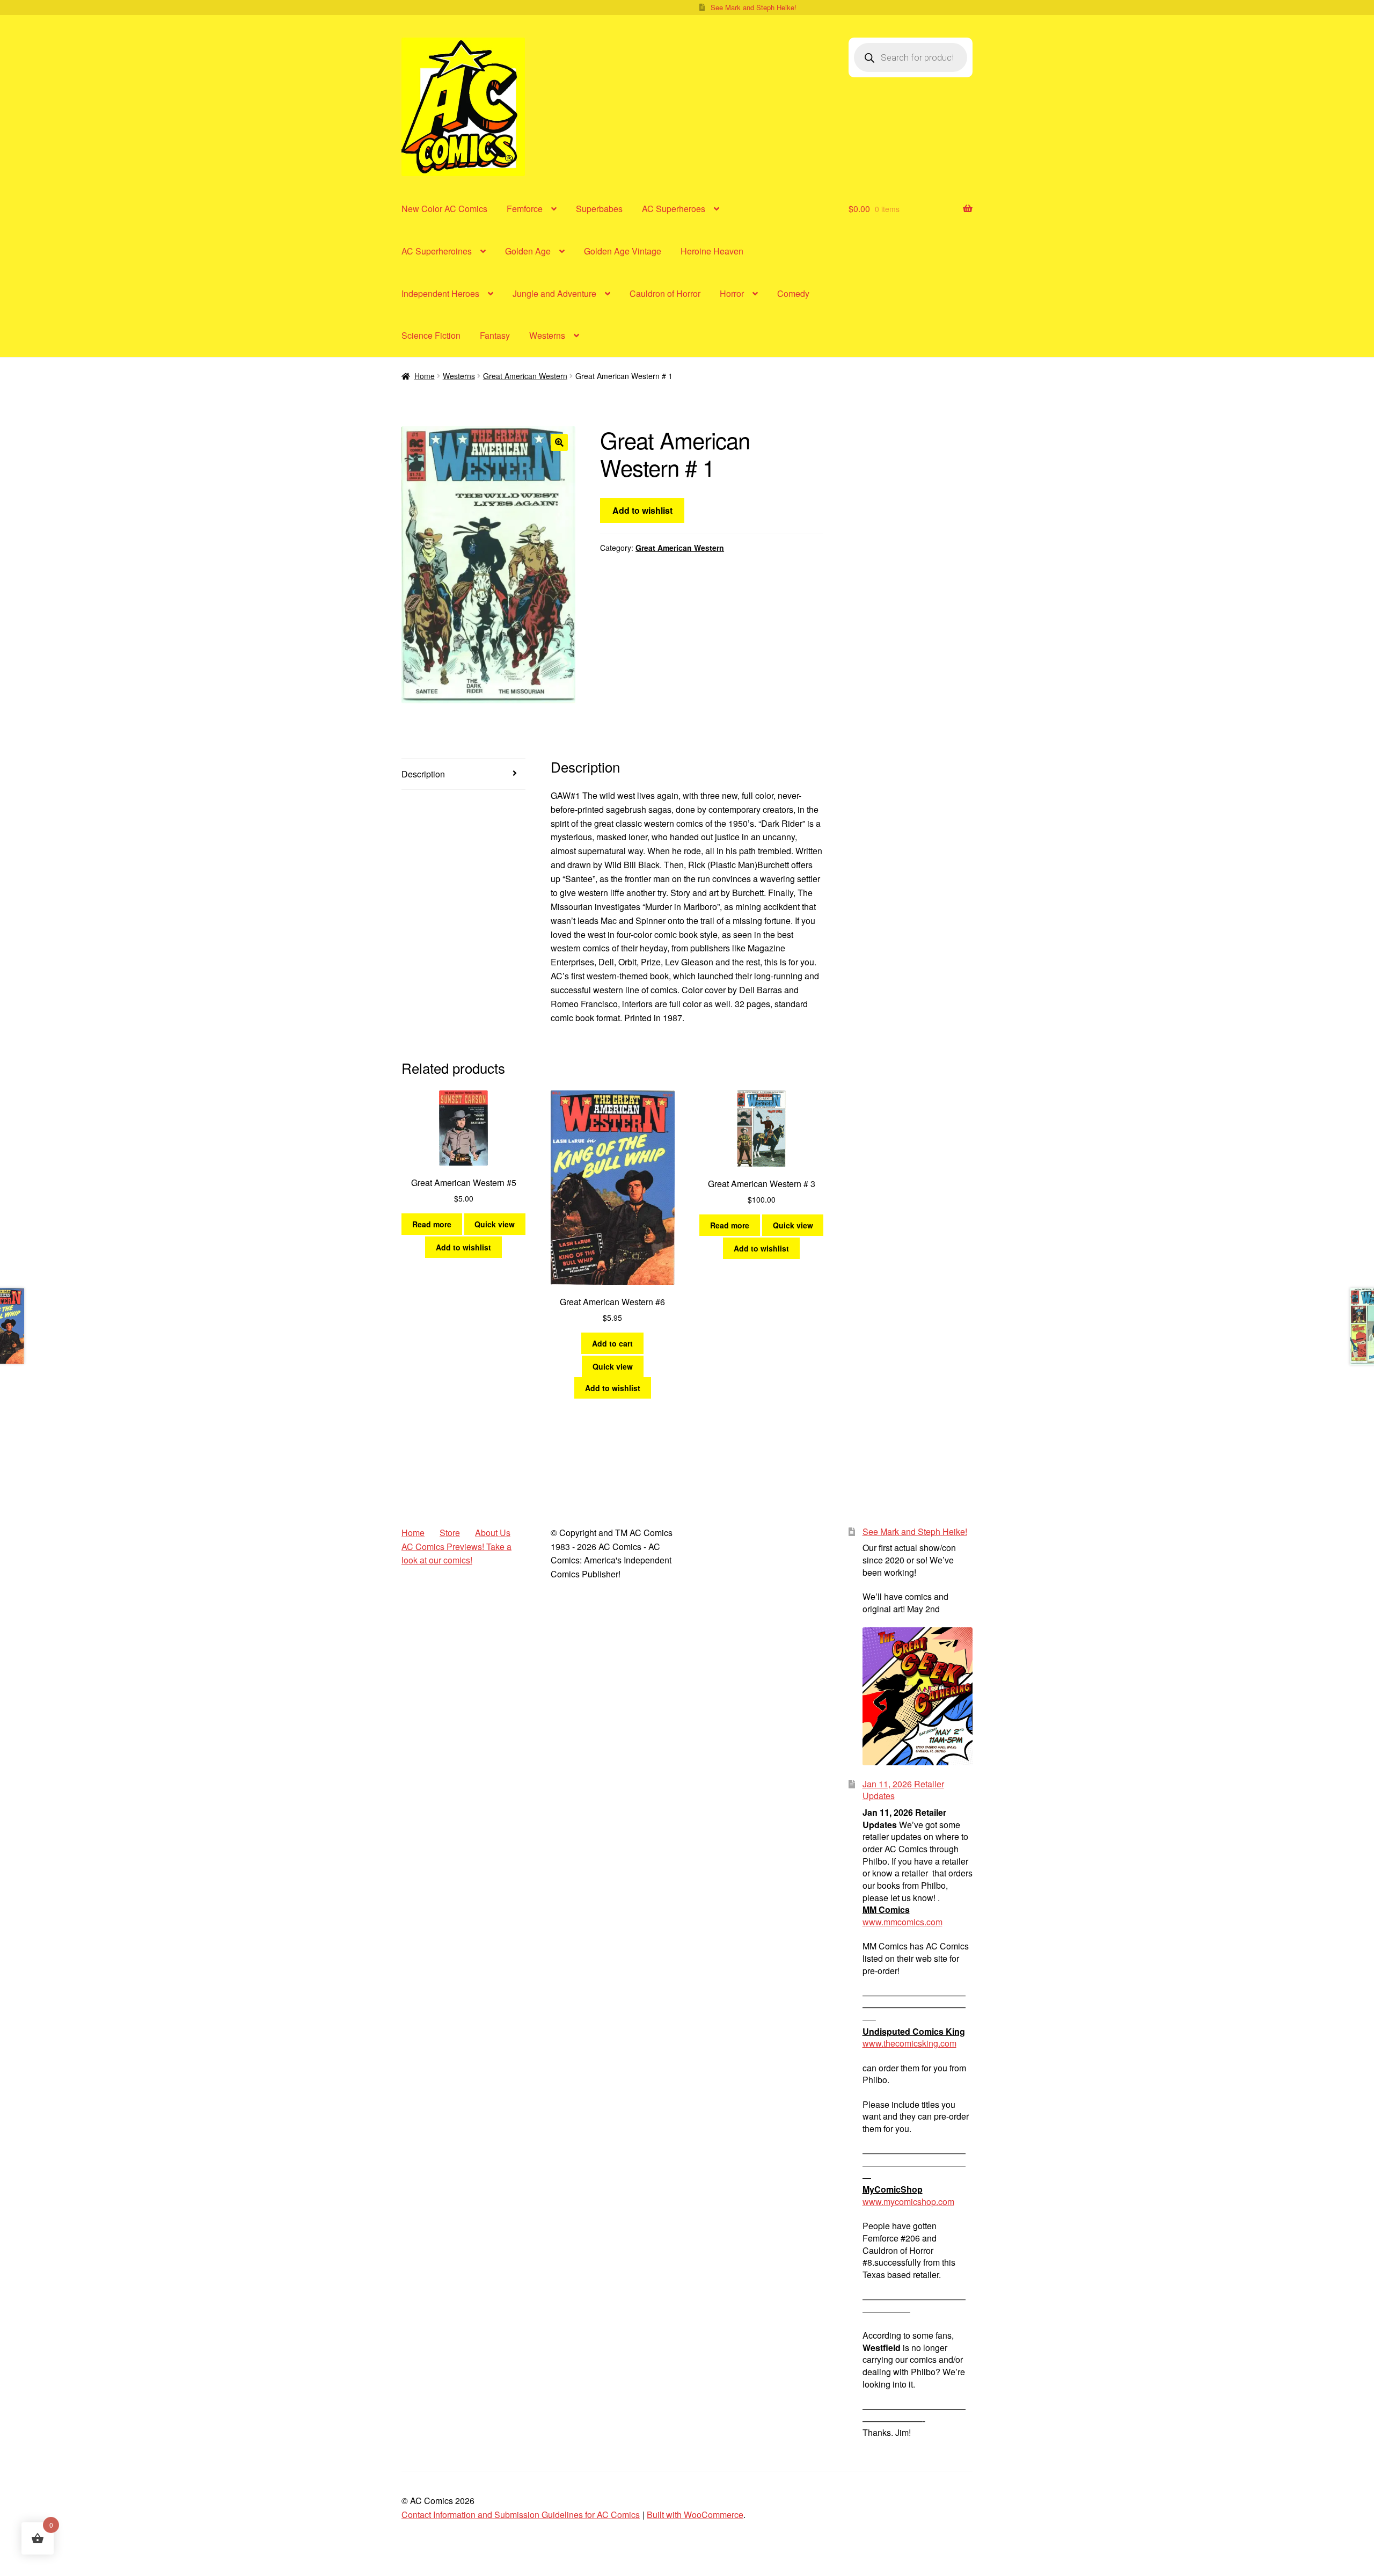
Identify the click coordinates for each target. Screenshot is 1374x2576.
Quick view (495, 1224)
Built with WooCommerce (695, 2515)
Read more (432, 1224)
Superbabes (599, 209)
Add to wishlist (642, 510)
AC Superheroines (437, 251)
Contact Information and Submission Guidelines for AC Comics (521, 2515)
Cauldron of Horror (665, 293)
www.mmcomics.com (902, 1922)
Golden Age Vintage (623, 251)
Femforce (525, 209)
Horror (732, 293)
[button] (559, 442)
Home (425, 376)
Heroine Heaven (712, 251)
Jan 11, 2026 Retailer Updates (903, 1790)
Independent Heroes (440, 293)
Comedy (793, 293)
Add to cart (612, 1343)
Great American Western (525, 376)
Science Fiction (431, 335)
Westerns (547, 335)
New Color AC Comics (444, 209)
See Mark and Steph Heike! (754, 7)
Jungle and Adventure (554, 293)
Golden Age (528, 251)
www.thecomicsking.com (909, 2043)
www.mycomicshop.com (908, 2202)
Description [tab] (423, 774)
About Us (493, 1533)
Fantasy (495, 335)
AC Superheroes (674, 209)
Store (450, 1533)
